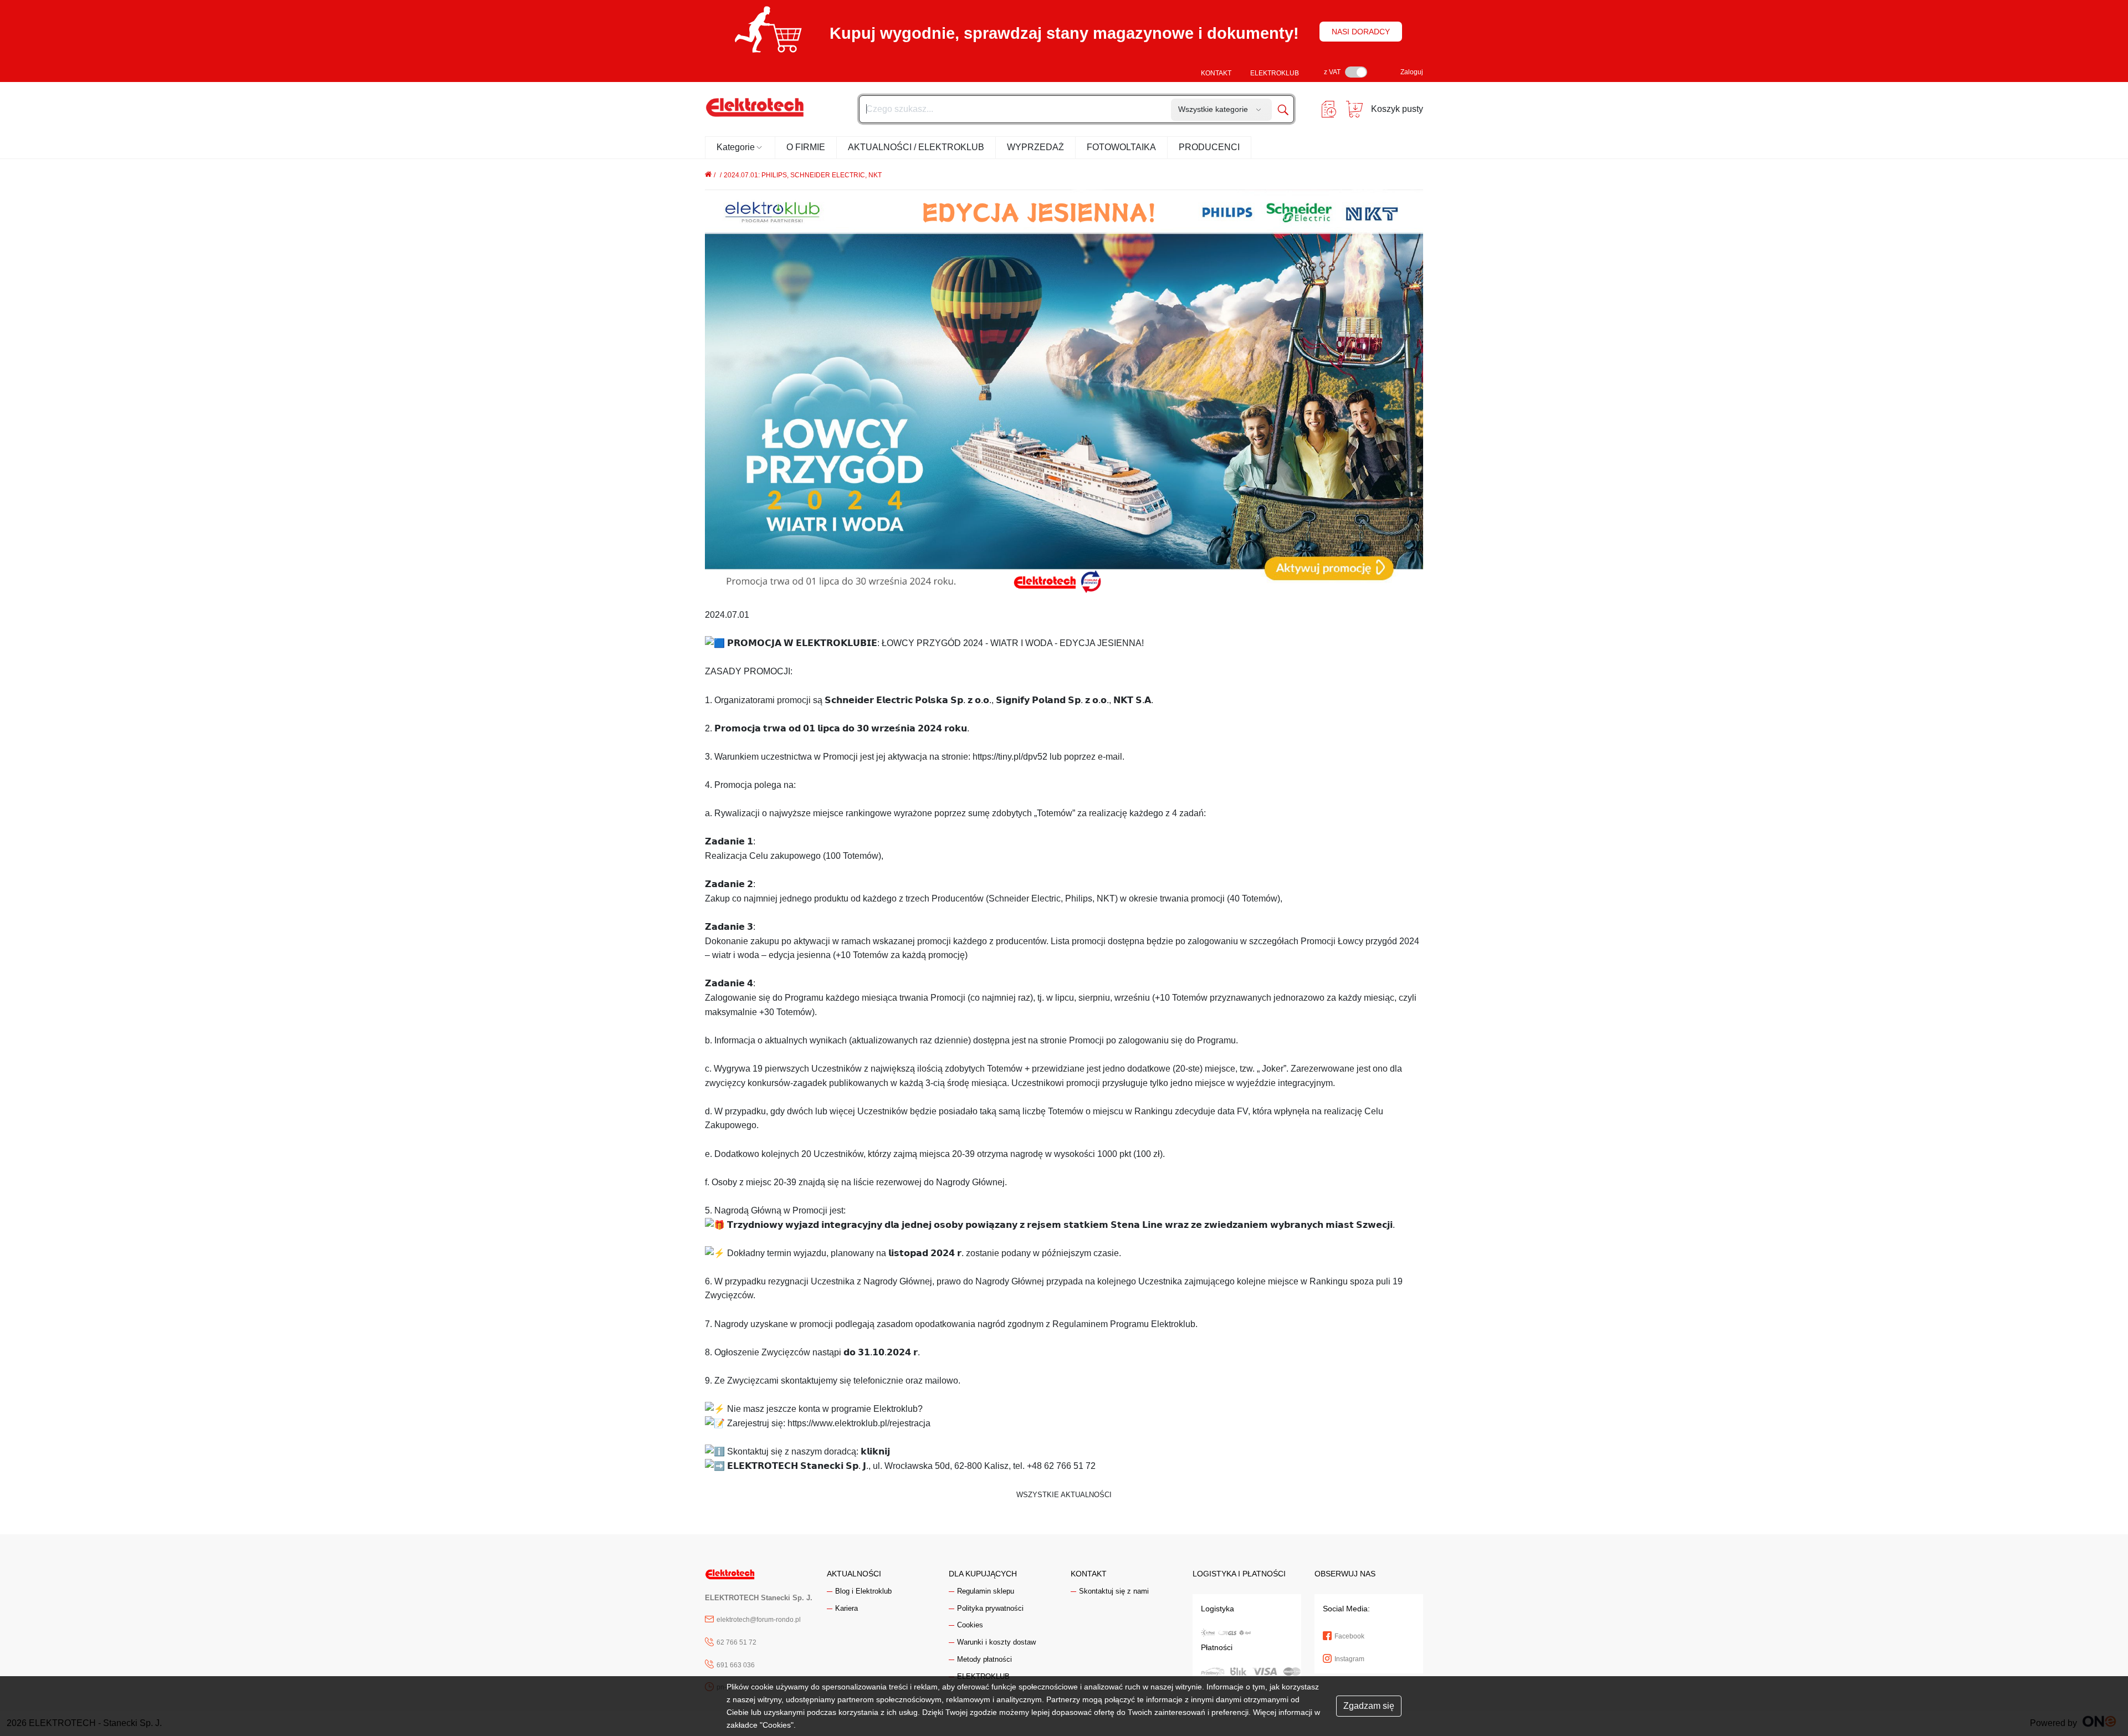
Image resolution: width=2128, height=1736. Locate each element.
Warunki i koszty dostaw (996, 1642)
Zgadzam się (1369, 1706)
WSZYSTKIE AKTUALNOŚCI (1064, 1495)
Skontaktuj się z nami (1114, 1591)
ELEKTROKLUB (1275, 73)
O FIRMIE (806, 147)
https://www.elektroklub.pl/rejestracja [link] (859, 1423)
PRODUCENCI (1209, 147)
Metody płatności (984, 1659)
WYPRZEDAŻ (1035, 147)
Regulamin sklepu (986, 1591)
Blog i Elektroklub (863, 1591)
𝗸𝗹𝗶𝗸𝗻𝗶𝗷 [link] (875, 1451)
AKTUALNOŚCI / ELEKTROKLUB (916, 147)
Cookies (970, 1625)
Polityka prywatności (990, 1608)
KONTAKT (1216, 73)
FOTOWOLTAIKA (1121, 147)
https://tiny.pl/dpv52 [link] (1010, 757)
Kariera (846, 1608)
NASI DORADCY (1361, 32)
